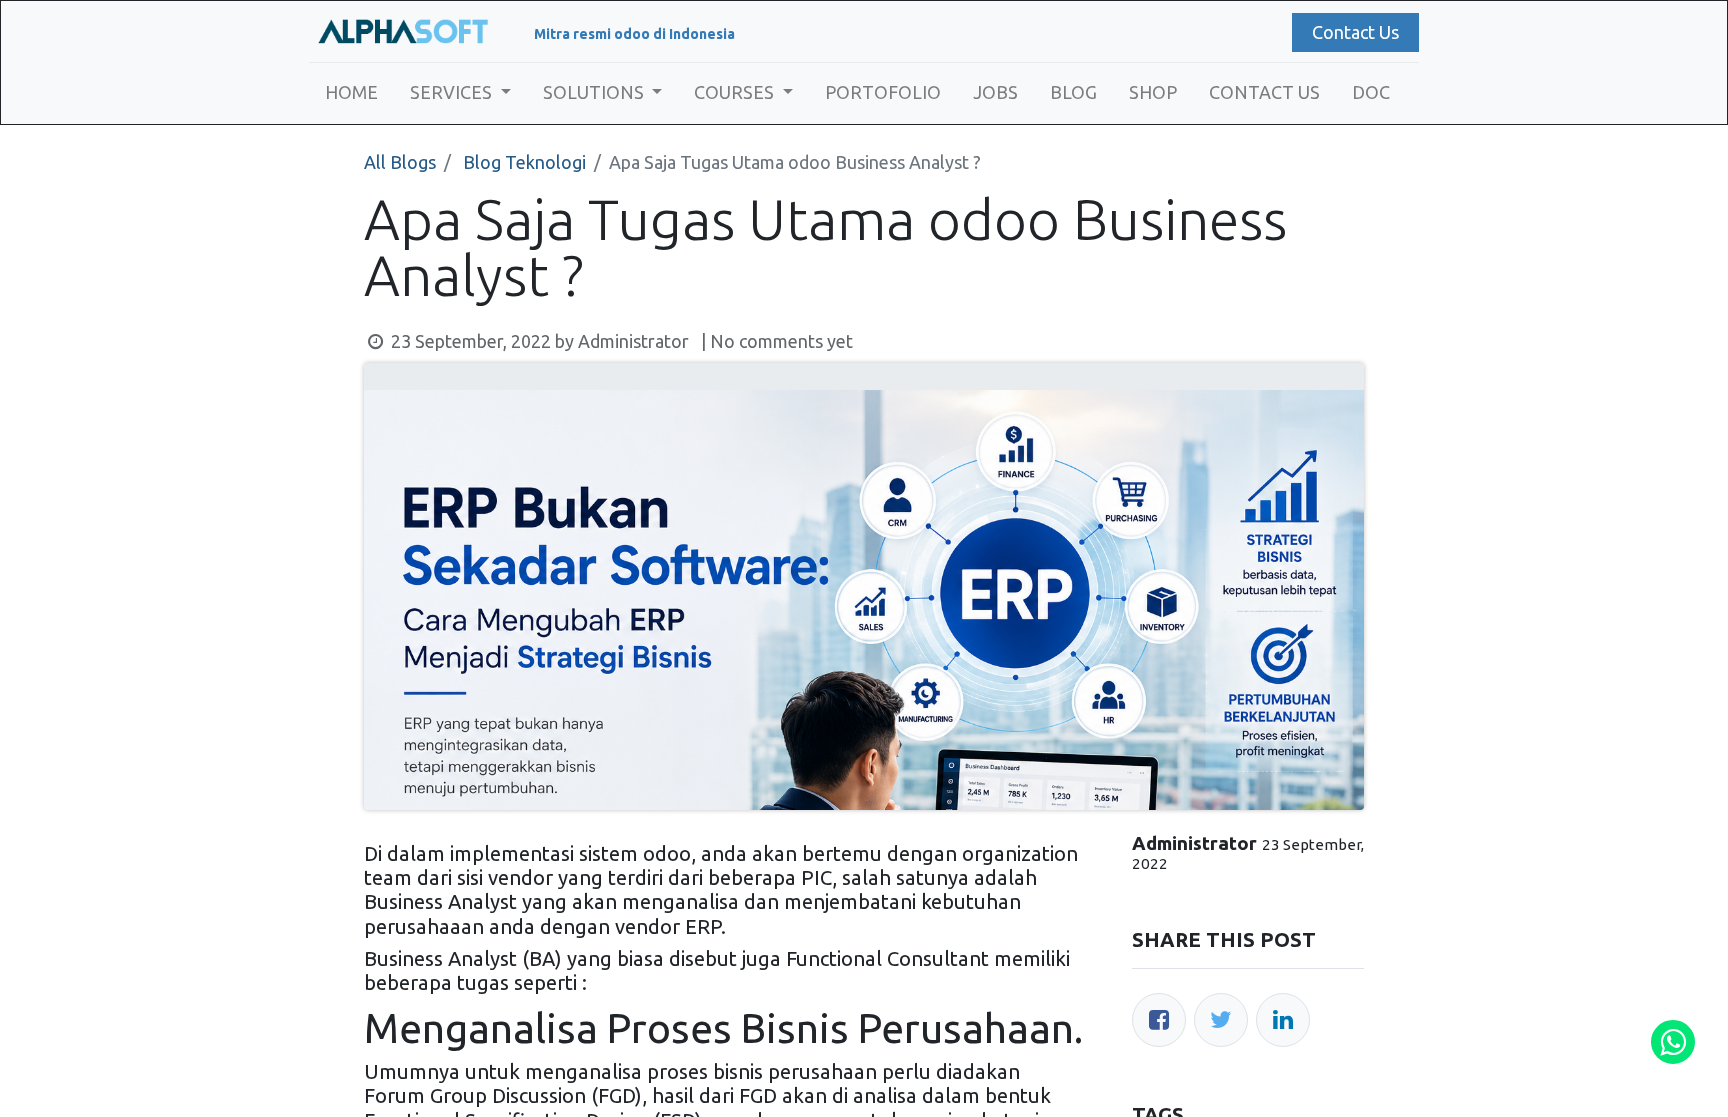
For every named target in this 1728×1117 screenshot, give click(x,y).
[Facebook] (1159, 1020)
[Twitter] (1221, 1020)
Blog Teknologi (524, 162)
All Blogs (400, 162)
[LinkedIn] (1283, 1020)
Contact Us (1355, 32)
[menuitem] (351, 92)
